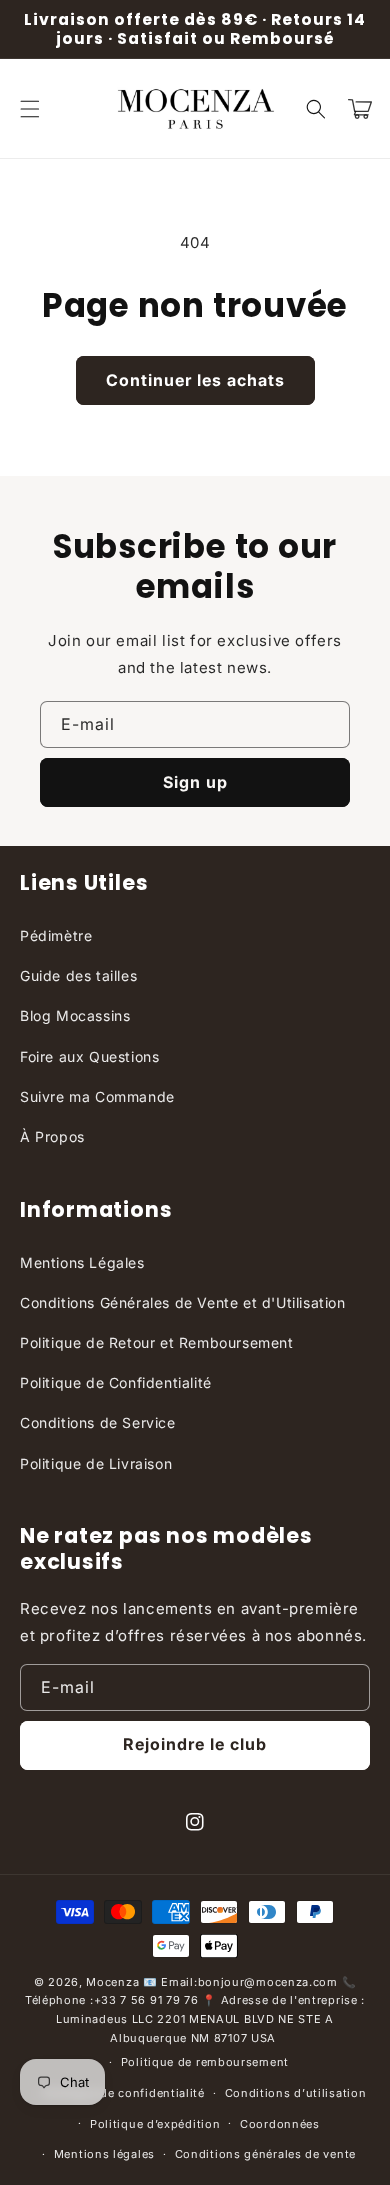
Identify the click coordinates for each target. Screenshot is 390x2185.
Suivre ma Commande (97, 1096)
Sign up (195, 782)
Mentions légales (104, 2154)
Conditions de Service (98, 1422)
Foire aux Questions (89, 1056)
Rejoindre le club (195, 1744)
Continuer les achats (195, 380)
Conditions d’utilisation (296, 2093)
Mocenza (112, 1982)
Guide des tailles (78, 975)
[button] (30, 109)
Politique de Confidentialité (116, 1382)
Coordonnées (280, 2124)
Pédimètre (56, 935)
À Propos (52, 1136)
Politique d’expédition (155, 2124)
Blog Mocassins (75, 1015)
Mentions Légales (82, 1262)
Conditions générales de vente (265, 2154)
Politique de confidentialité (124, 2093)
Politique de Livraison (96, 1463)
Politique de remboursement (205, 2062)
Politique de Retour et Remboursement (157, 1342)
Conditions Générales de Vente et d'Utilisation (183, 1302)
